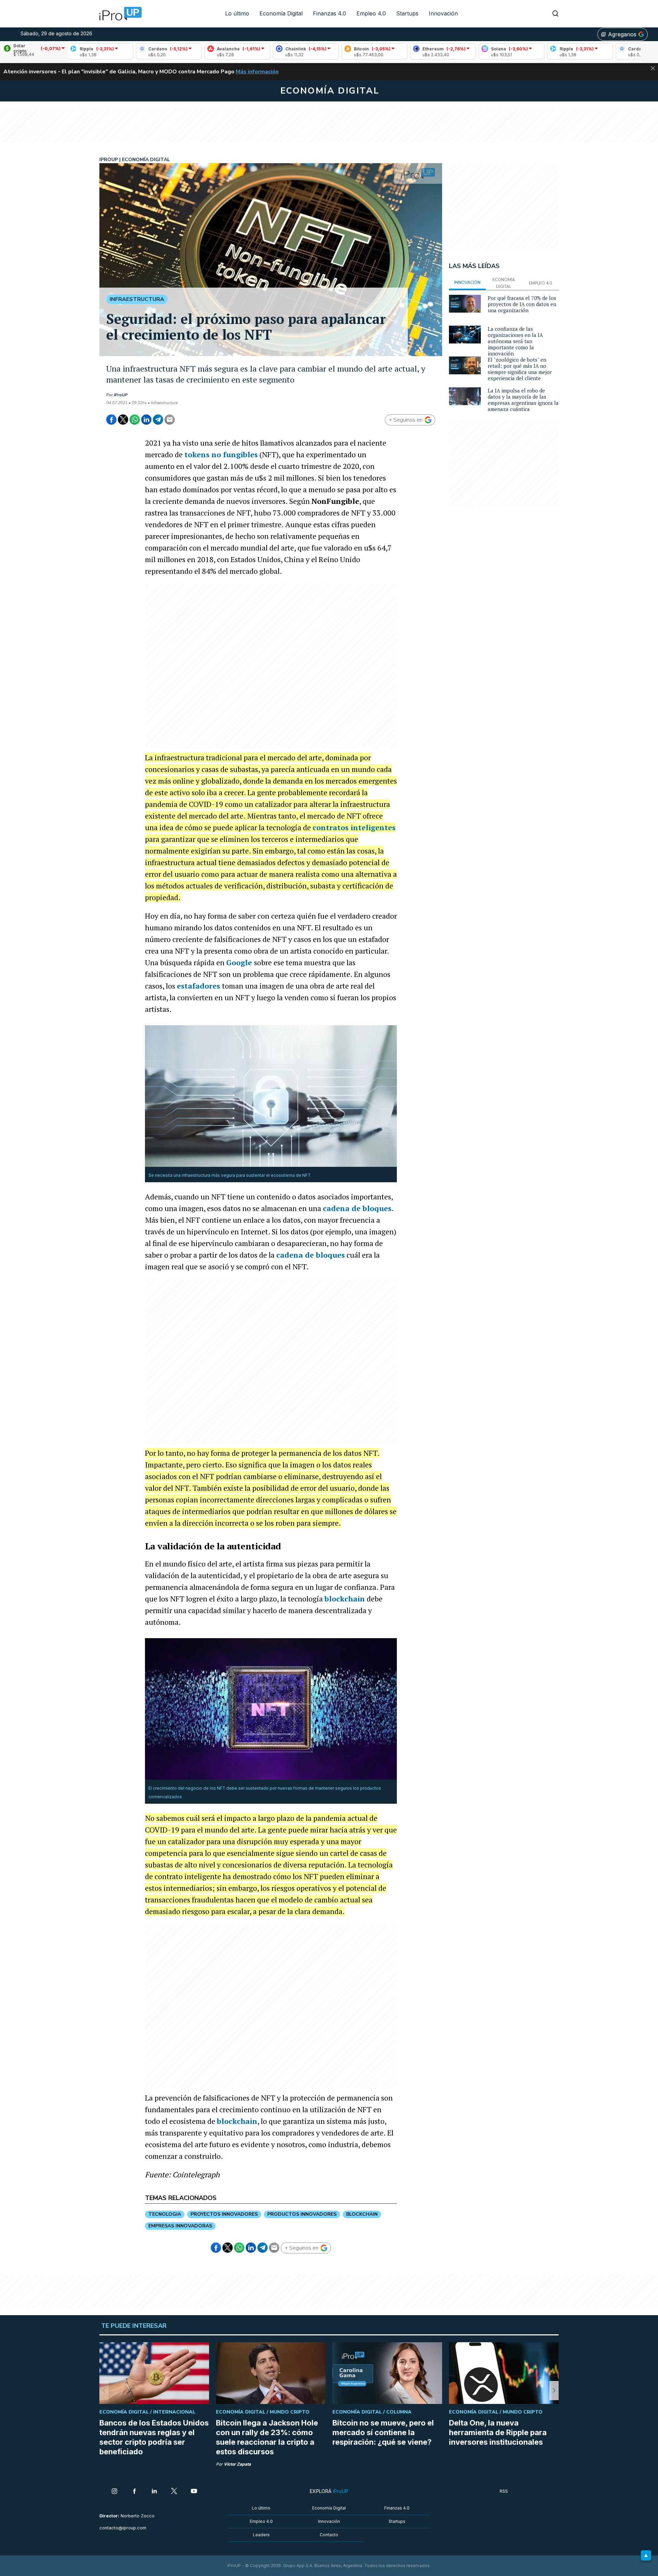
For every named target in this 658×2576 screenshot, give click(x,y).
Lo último (237, 13)
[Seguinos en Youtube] (194, 2492)
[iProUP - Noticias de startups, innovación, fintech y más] (118, 14)
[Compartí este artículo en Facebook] (111, 420)
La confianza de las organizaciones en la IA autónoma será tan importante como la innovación (515, 341)
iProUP (121, 395)
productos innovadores (302, 2214)
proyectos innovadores (224, 2214)
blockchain (345, 1599)
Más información (257, 72)
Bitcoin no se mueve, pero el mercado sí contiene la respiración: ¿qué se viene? (383, 2432)
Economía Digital (281, 13)
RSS (504, 2491)
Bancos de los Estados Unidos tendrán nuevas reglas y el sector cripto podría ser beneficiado (154, 2437)
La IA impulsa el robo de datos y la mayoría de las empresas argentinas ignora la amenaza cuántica (523, 400)
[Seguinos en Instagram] (114, 2492)
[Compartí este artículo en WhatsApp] (135, 420)
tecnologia (165, 2214)
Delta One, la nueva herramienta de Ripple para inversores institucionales (498, 2432)
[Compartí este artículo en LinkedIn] (146, 420)
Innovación (443, 13)
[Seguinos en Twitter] (174, 2492)
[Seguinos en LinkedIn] (154, 2492)
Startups (407, 13)
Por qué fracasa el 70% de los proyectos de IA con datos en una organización (522, 304)
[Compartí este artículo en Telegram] (158, 420)
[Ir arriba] (646, 2555)
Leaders (261, 2535)
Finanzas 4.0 (330, 13)
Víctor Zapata (237, 2464)
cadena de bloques (357, 1208)
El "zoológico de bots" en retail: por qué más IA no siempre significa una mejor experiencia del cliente (520, 369)
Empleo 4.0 (371, 13)
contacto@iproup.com (123, 2528)
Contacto (329, 2535)
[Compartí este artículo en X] (123, 420)
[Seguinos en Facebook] (134, 2492)
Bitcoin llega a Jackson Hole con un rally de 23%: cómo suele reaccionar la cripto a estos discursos (267, 2437)
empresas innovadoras (180, 2226)
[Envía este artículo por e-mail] (170, 420)
